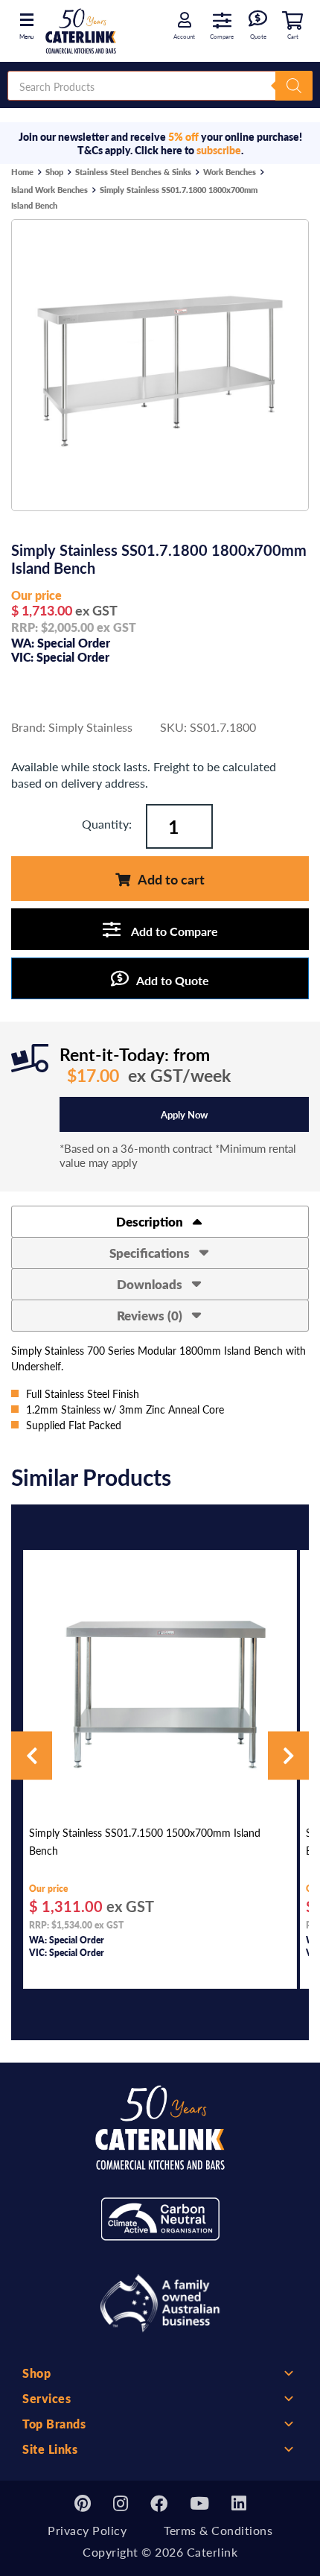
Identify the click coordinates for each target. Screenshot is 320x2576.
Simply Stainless (90, 727)
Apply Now (184, 1114)
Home (22, 172)
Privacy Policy (87, 2530)
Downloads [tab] (151, 1284)
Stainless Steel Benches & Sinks (133, 172)
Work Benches (230, 172)
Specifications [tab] (151, 1253)
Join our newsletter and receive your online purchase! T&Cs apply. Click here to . (160, 143)
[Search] (294, 86)
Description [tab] (151, 1221)
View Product (160, 1797)
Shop (54, 172)
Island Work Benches (49, 190)
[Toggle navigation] (26, 19)
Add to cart (171, 879)
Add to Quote (173, 980)
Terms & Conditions (218, 2530)
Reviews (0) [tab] (151, 1315)
